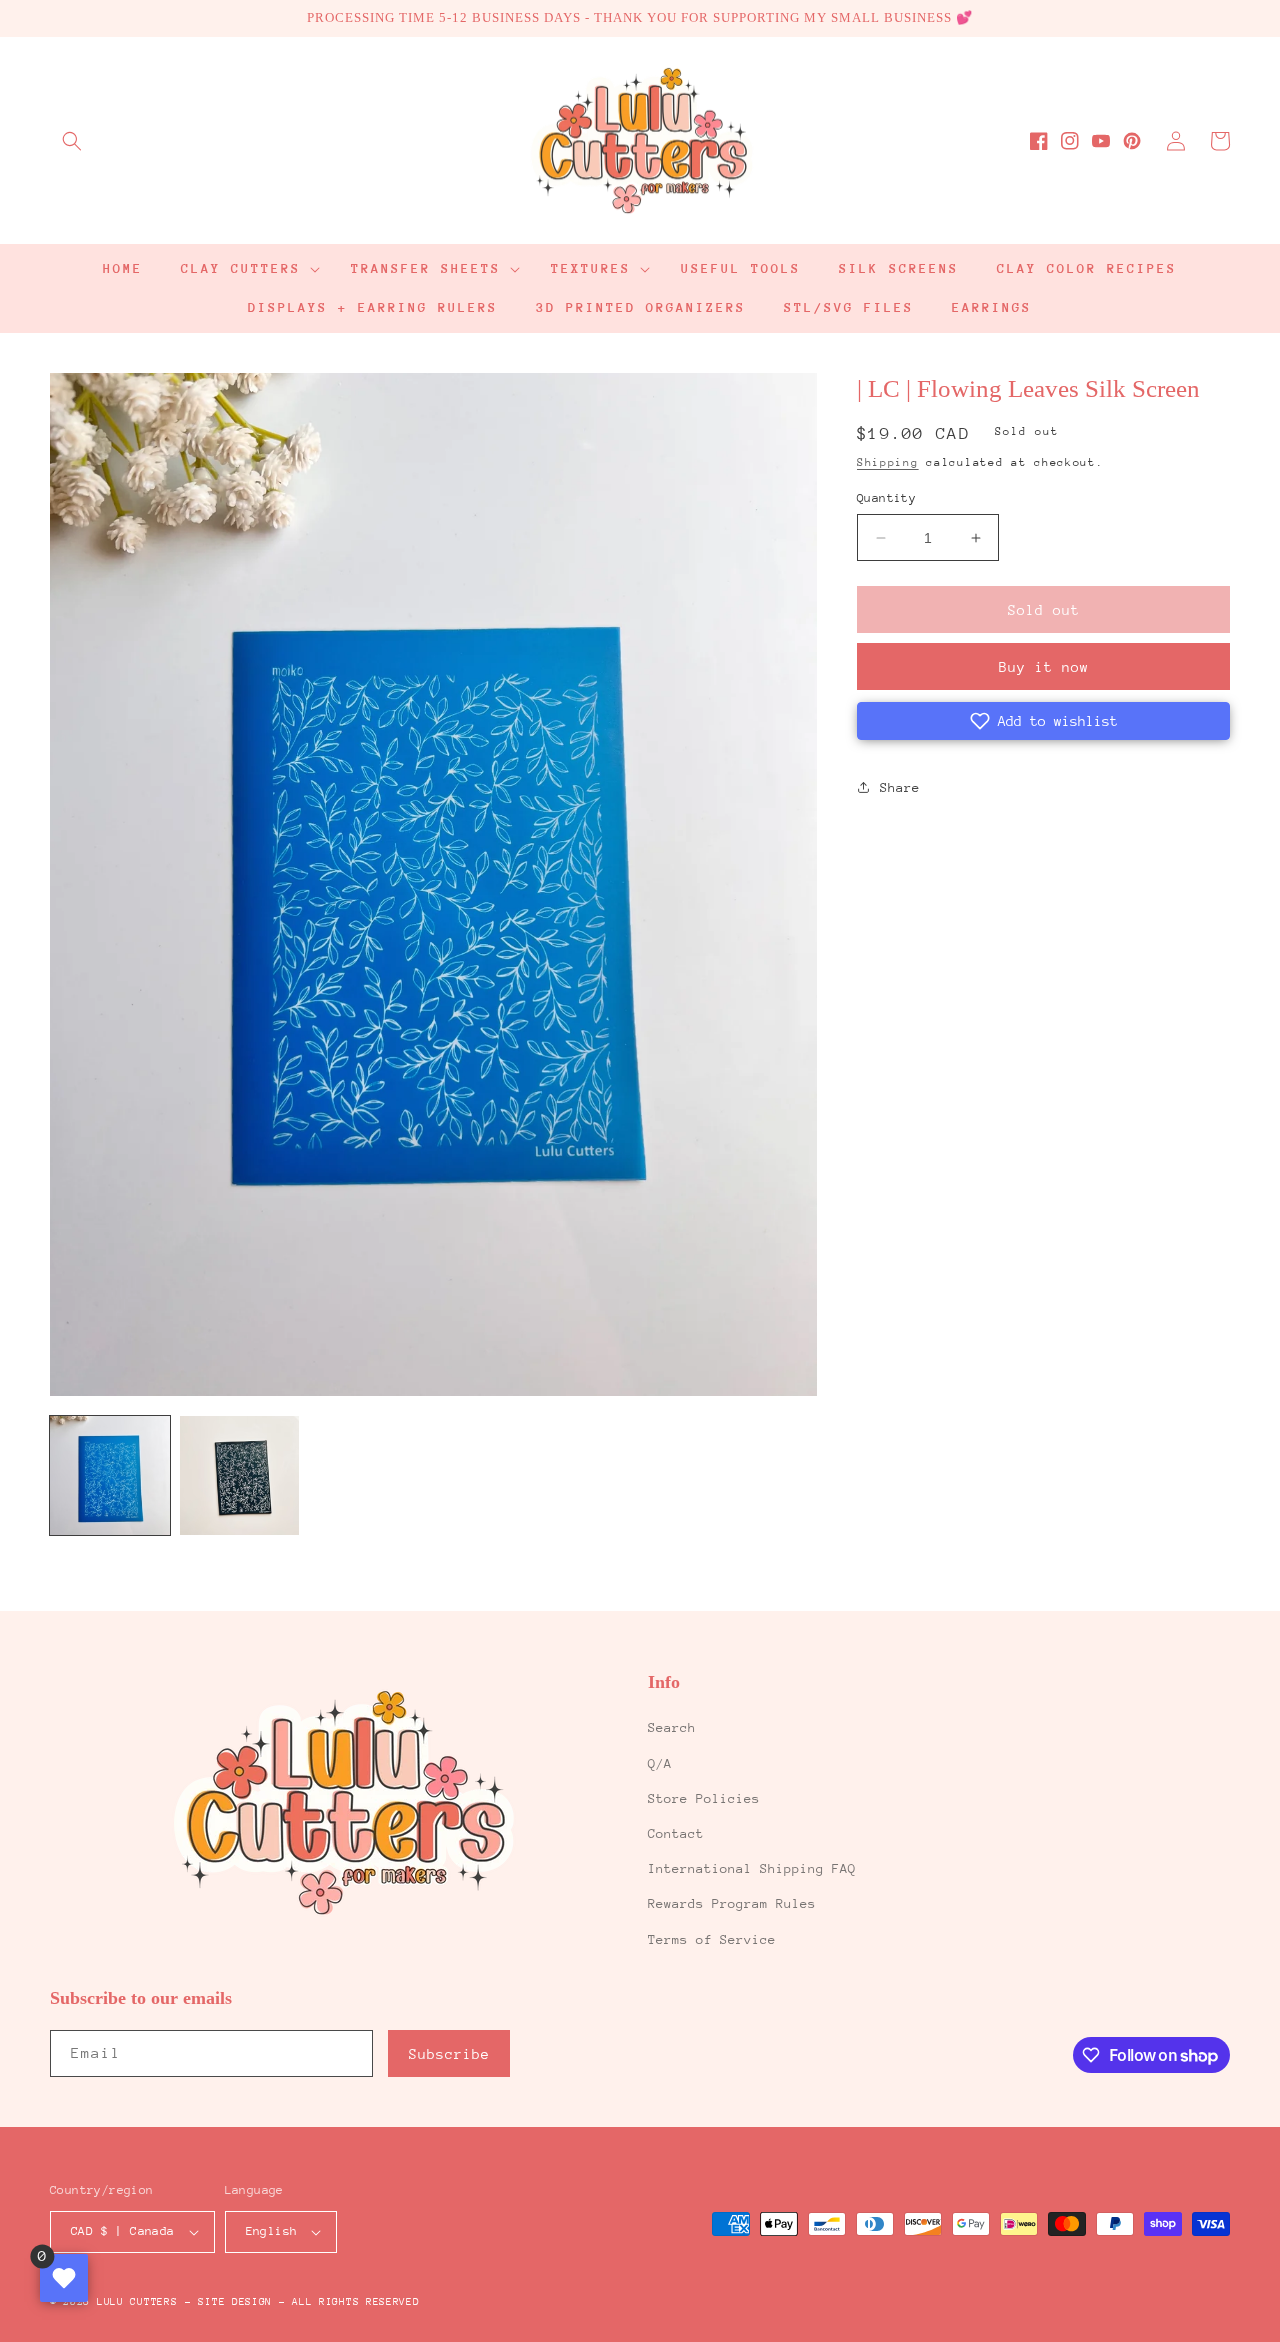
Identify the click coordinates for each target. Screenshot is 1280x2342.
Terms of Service (712, 1939)
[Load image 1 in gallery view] (110, 1476)
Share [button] (900, 787)
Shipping (888, 462)
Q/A (660, 1763)
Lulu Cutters (137, 2302)
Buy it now (1044, 667)
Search (672, 1727)
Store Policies (704, 1798)
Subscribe (449, 2054)
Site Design (235, 2302)
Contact (676, 1833)
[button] (72, 141)
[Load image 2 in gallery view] (240, 1476)
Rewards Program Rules (732, 1903)
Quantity (886, 498)
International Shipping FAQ (752, 1868)
